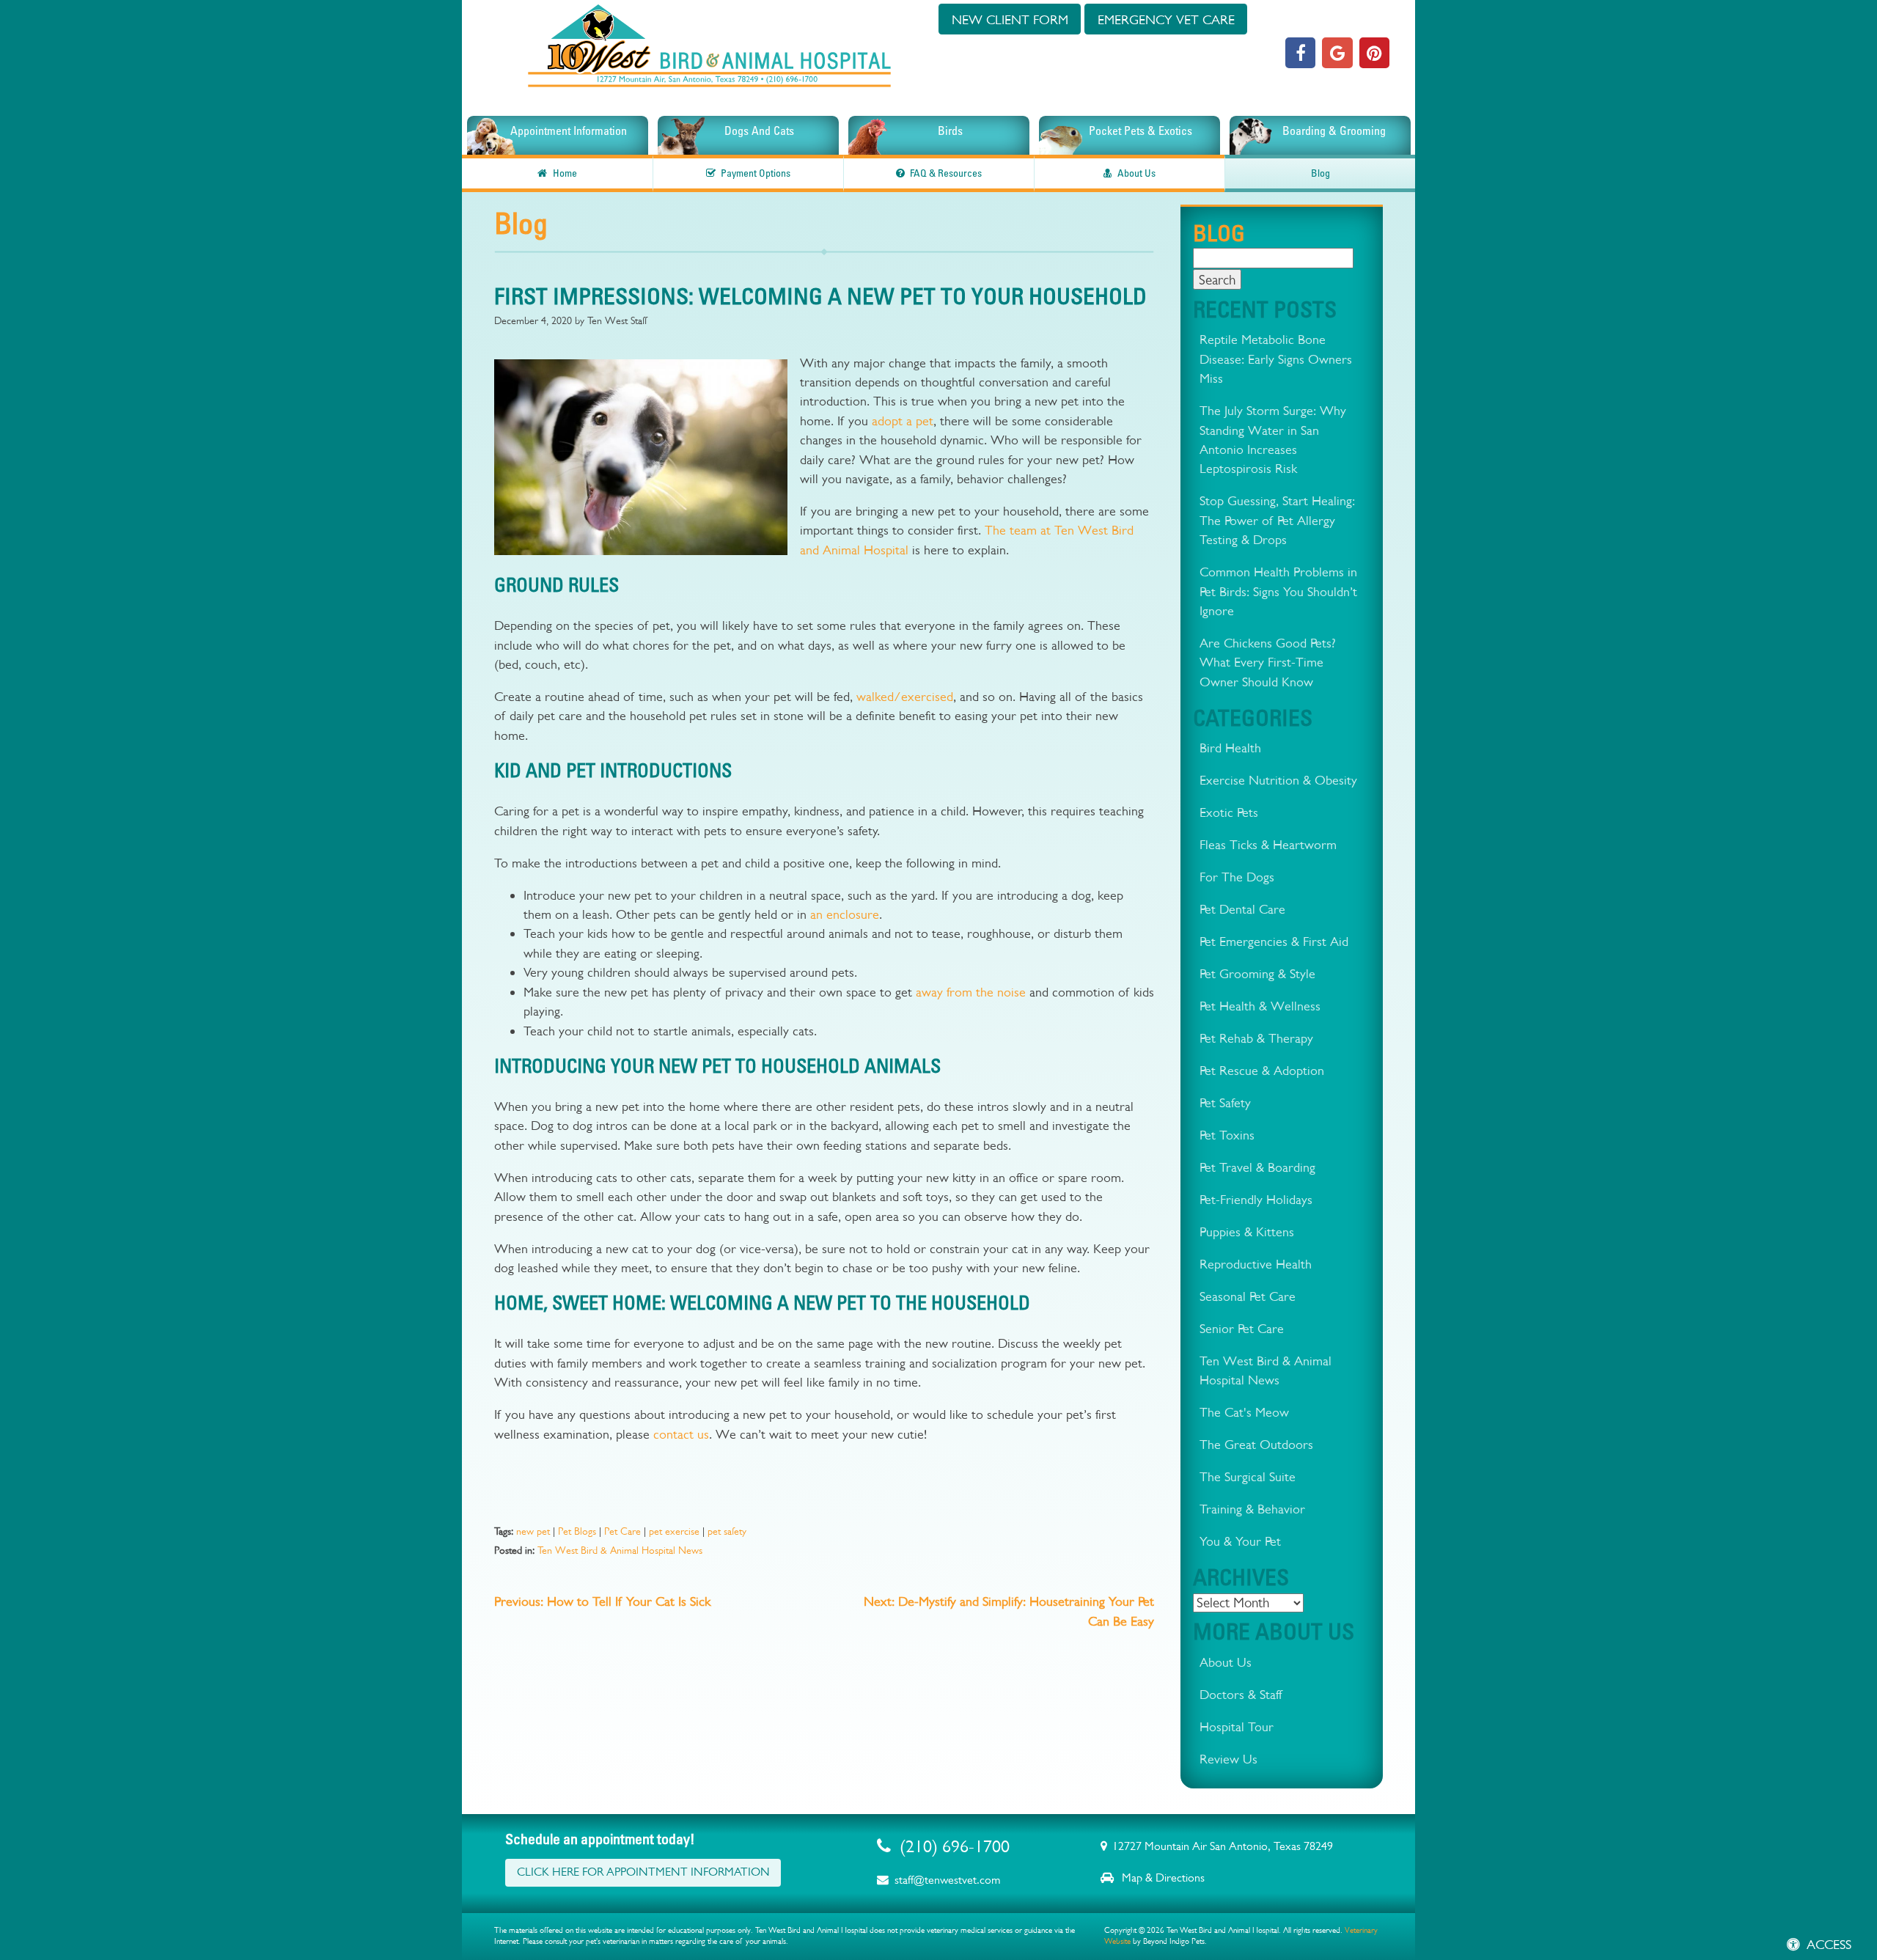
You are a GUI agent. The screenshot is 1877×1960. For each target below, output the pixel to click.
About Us (1136, 173)
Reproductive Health (1256, 1264)
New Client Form (1010, 19)
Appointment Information (569, 131)
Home (565, 173)
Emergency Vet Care (1166, 19)
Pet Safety (1225, 1102)
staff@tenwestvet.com (947, 1880)
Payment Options (756, 173)
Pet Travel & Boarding (1257, 1167)
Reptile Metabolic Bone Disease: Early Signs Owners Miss (1276, 359)
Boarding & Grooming (1334, 131)
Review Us (1228, 1759)
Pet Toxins (1227, 1135)
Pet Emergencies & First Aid (1274, 941)
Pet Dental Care (1242, 909)
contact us (681, 1434)
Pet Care (622, 1531)
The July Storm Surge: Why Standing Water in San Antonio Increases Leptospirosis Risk (1273, 439)
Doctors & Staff (1241, 1694)
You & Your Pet (1240, 1541)
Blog (1320, 173)
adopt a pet (903, 421)
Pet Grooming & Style (1257, 973)
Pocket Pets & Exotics (1140, 131)
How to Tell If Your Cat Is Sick (602, 1601)
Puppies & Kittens (1247, 1232)
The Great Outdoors (1256, 1444)
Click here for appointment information (643, 1872)
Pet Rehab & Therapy (1256, 1038)
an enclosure (845, 914)
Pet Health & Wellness (1260, 1006)
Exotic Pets (1229, 812)
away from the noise (971, 992)
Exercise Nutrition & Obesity (1278, 780)
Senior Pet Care (1242, 1328)
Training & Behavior (1252, 1509)
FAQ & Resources (946, 173)
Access (1829, 1944)
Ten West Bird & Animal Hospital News (620, 1550)
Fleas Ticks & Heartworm (1268, 844)
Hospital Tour (1237, 1726)
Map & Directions (1162, 1878)
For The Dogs (1237, 877)
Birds (950, 131)
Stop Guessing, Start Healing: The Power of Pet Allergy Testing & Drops (1277, 520)
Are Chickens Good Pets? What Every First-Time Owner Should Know (1268, 662)
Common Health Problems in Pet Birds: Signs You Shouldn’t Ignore (1278, 591)
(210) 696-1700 (955, 1846)
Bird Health (1230, 748)
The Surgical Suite (1248, 1476)
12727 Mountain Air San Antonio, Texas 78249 (1223, 1846)
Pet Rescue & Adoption (1262, 1070)
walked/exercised (905, 696)
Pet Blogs (577, 1531)
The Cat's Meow (1244, 1412)
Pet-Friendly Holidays (1256, 1199)
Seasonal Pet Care (1248, 1296)
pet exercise (674, 1531)
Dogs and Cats (759, 131)
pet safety (727, 1531)
